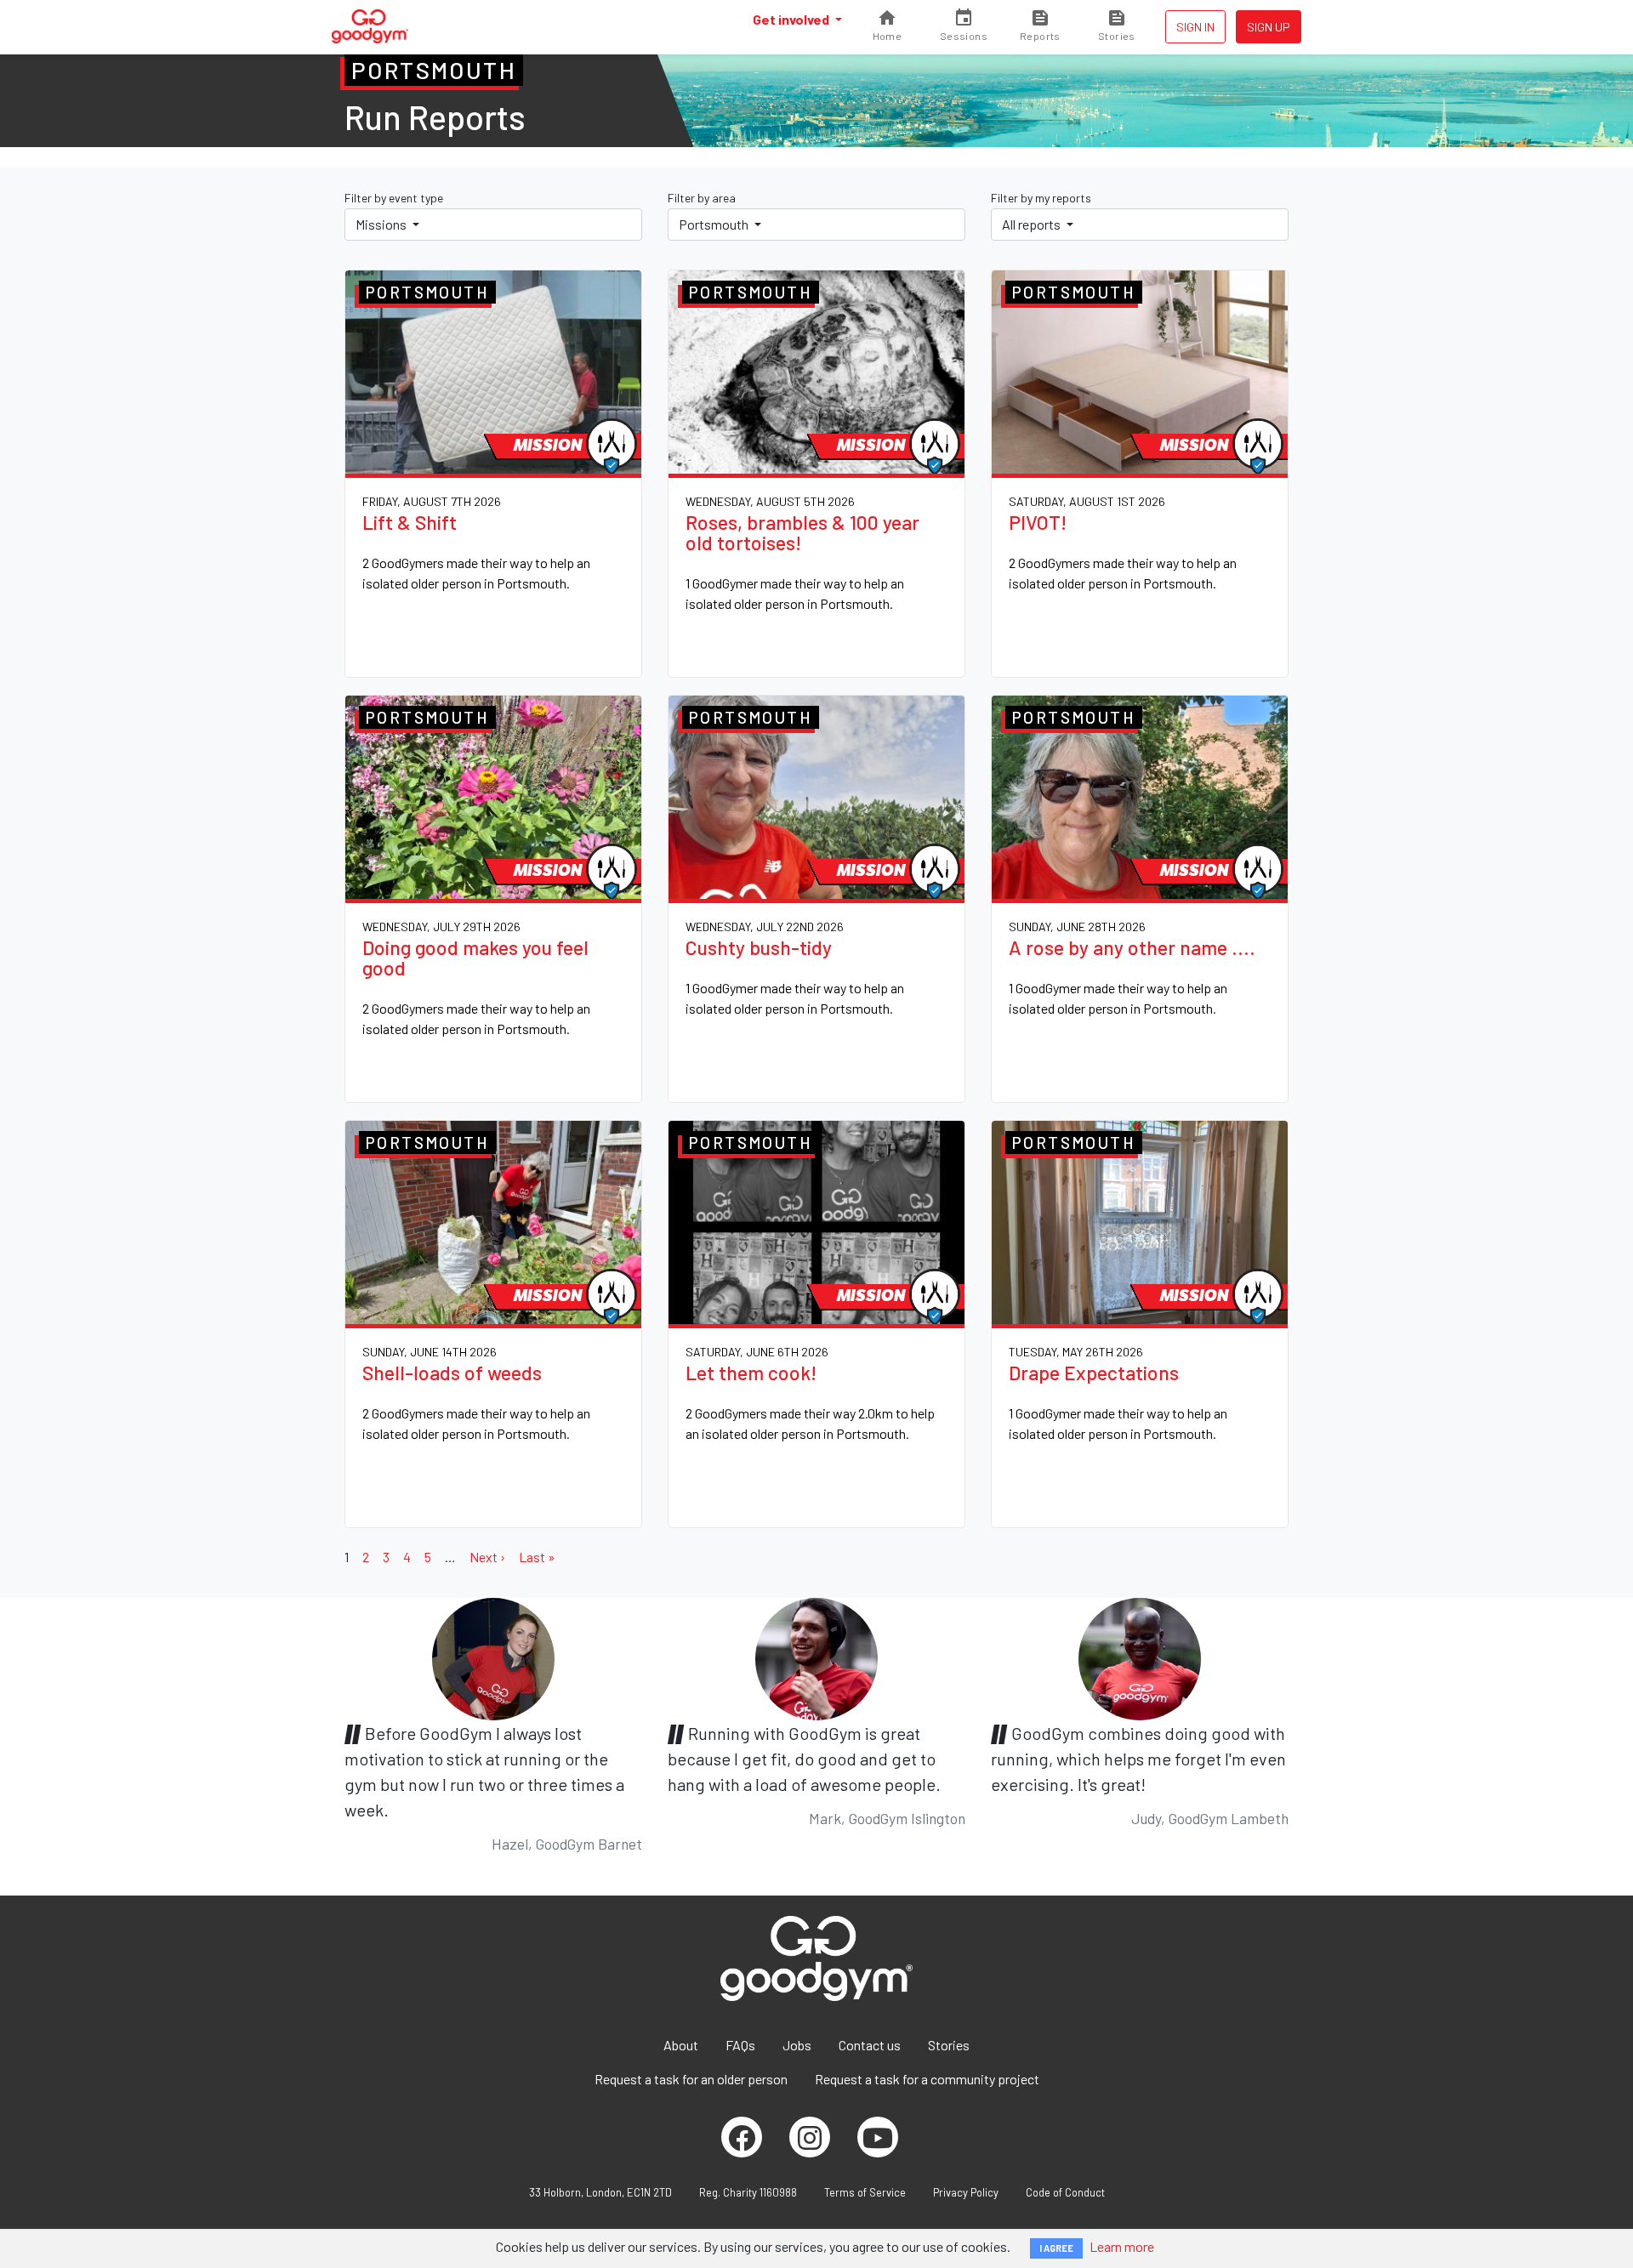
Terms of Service (865, 2192)
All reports (1033, 224)
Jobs (797, 2045)
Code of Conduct (1065, 2192)
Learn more (1122, 2246)
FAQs (740, 2045)
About (681, 2045)
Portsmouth (715, 224)
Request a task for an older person (691, 2079)
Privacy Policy (966, 2192)
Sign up (1269, 27)
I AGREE (1056, 2248)
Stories (949, 2045)
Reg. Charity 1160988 (748, 2192)
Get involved (792, 19)
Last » (537, 1557)
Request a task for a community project (927, 2079)
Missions (382, 224)
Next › (487, 1557)
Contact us (870, 2045)
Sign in (1195, 27)
